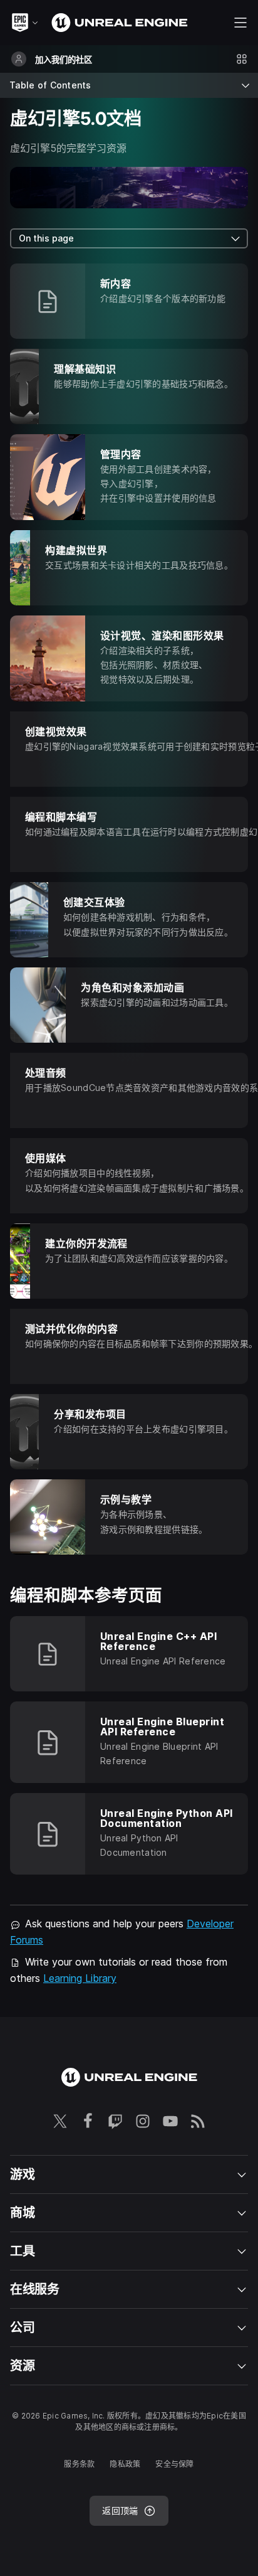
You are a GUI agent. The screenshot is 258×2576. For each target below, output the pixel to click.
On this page (46, 238)
